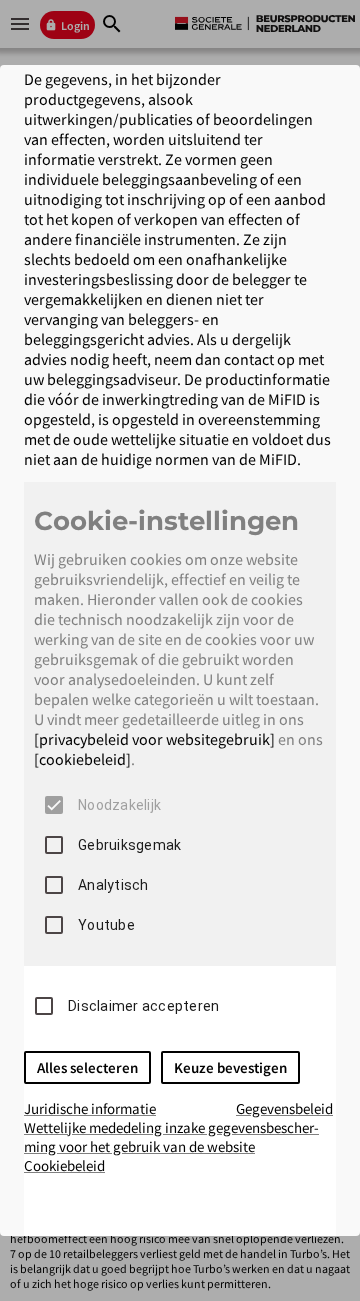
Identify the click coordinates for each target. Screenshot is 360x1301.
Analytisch (113, 885)
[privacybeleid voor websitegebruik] (154, 739)
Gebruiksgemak (129, 845)
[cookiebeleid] (82, 759)
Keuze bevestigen (230, 1067)
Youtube (106, 925)
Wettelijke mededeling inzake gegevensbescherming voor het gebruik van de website (171, 1137)
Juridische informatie (90, 1108)
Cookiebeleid (64, 1165)
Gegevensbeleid (284, 1108)
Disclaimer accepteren (143, 1006)
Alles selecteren (87, 1067)
